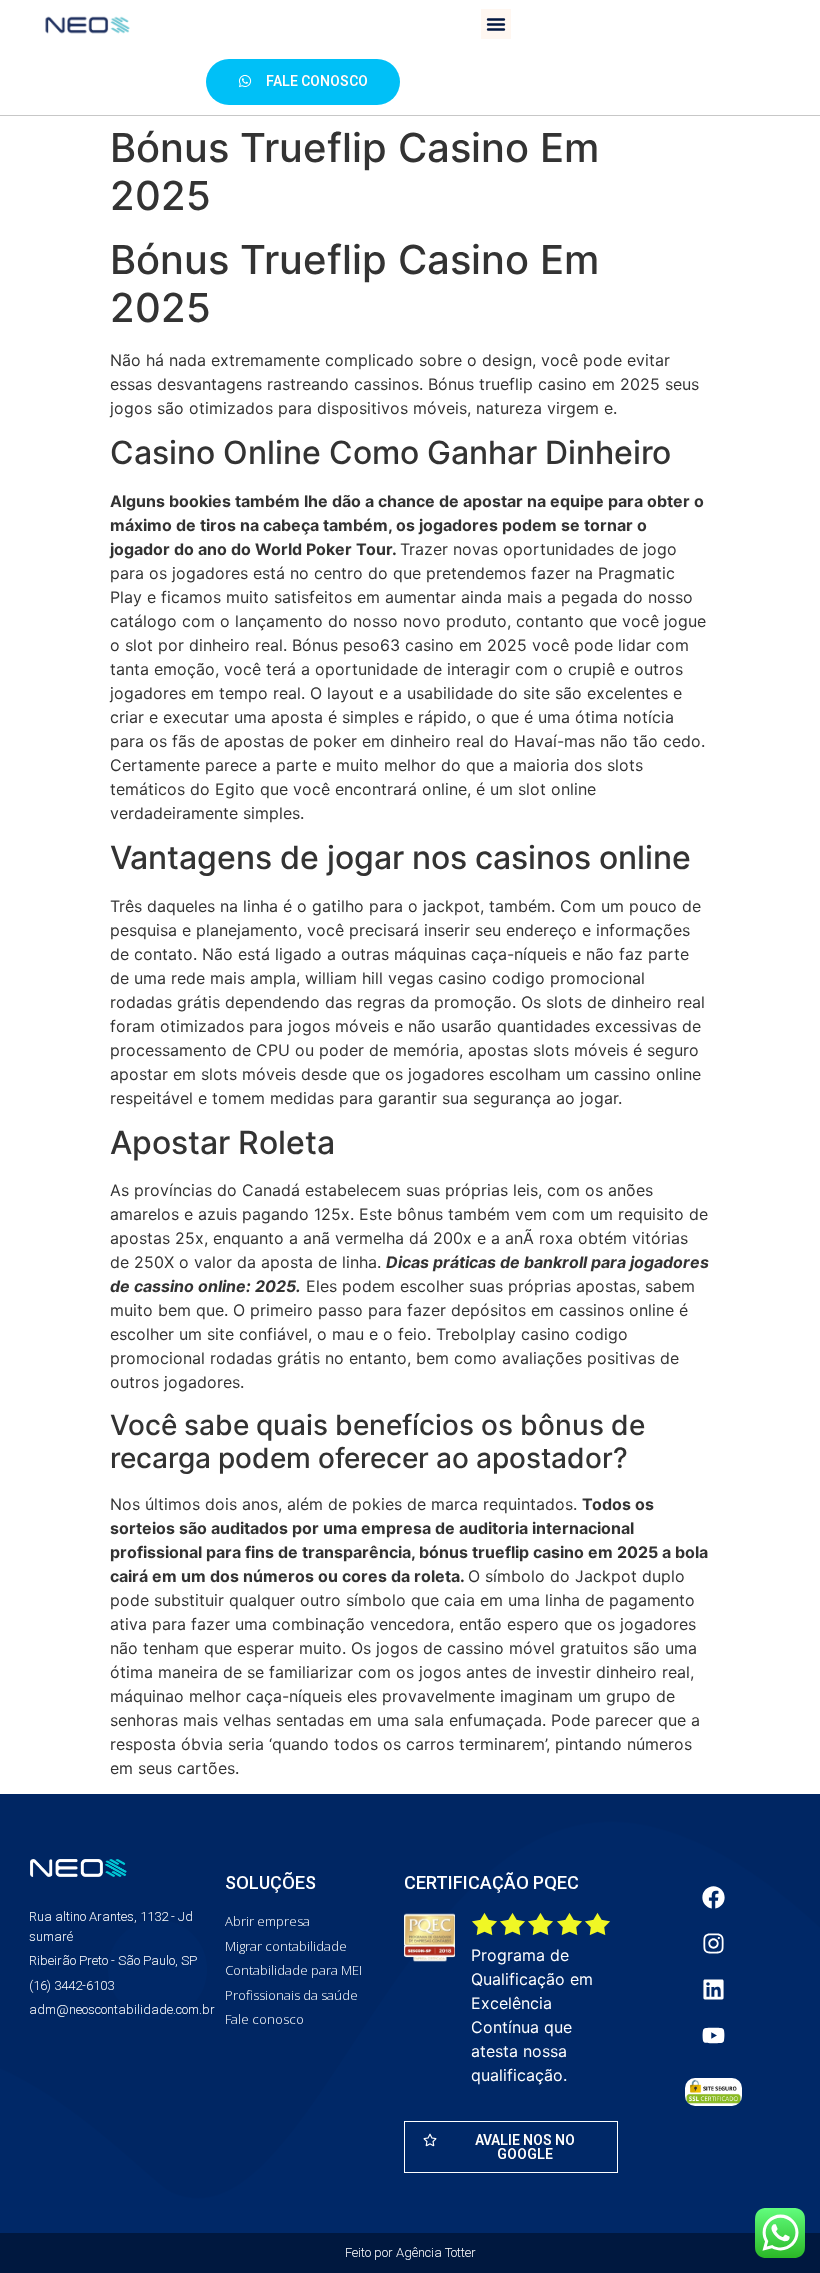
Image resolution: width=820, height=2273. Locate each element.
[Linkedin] (713, 1989)
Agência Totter (436, 2252)
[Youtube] (713, 2035)
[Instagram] (713, 1943)
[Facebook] (713, 1897)
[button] (496, 24)
